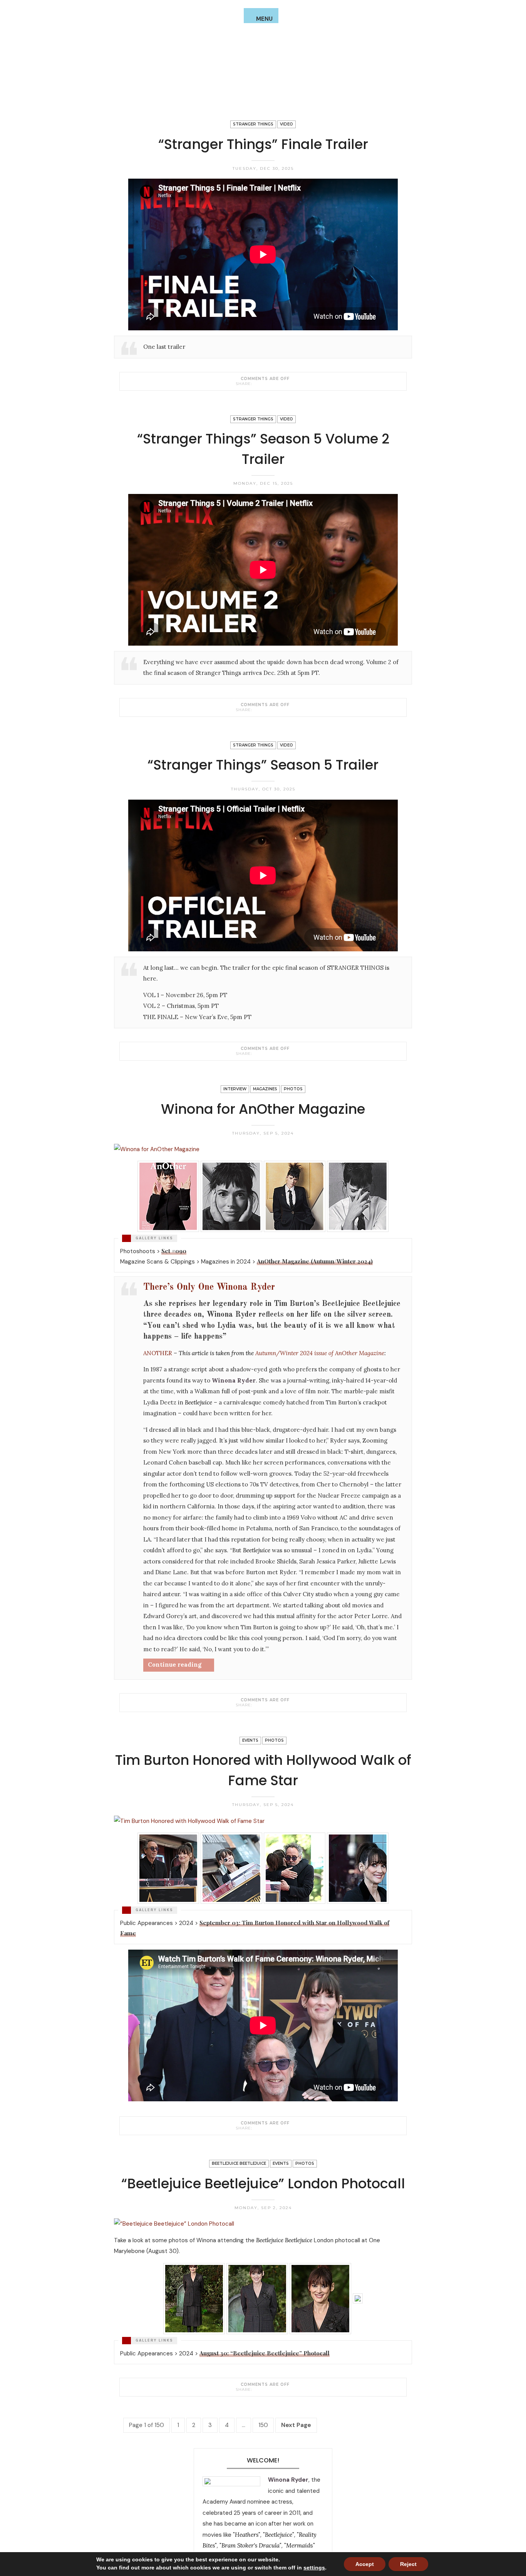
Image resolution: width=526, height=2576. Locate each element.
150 (263, 2425)
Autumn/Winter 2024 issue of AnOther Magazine (320, 1353)
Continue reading (175, 1665)
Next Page (296, 2425)
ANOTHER (158, 1353)
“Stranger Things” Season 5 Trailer (263, 765)
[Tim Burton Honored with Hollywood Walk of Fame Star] (257, 2128)
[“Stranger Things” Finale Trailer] (257, 383)
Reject (408, 2564)
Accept (365, 2564)
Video (286, 124)
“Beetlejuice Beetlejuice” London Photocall (263, 2183)
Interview (235, 1089)
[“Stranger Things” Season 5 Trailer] (257, 1053)
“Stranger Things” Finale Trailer (263, 144)
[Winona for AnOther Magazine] (257, 1705)
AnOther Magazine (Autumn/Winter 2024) (315, 1261)
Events (250, 1740)
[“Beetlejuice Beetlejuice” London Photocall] (257, 2389)
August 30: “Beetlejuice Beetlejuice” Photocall (265, 2353)
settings (314, 2568)
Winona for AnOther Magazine (263, 1109)
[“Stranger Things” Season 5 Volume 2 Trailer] (257, 710)
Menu (264, 19)
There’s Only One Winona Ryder (209, 1287)
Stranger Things (253, 124)
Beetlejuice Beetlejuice (239, 2163)
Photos (293, 1089)
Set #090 (174, 1251)
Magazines (265, 1089)
